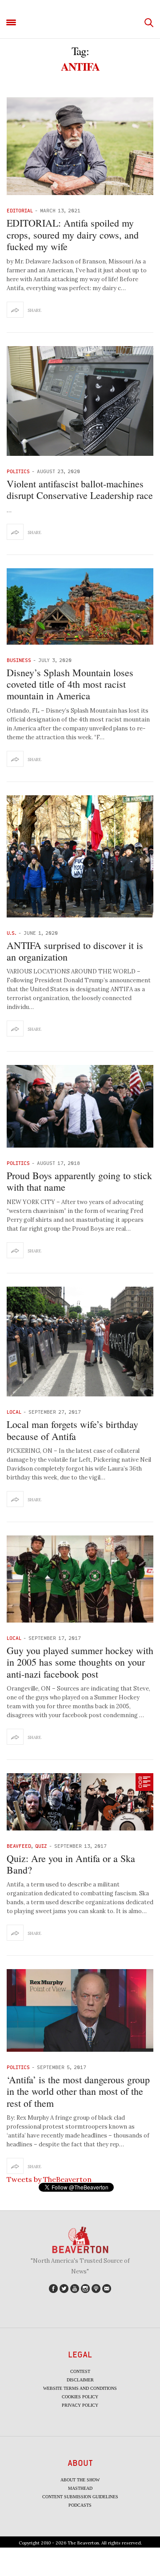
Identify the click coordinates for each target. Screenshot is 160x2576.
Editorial (20, 210)
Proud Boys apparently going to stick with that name (79, 1181)
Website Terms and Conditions (80, 2388)
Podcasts (80, 2505)
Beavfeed (19, 1846)
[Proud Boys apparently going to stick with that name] (80, 1106)
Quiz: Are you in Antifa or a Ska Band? (71, 1864)
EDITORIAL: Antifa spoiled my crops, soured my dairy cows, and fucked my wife (73, 235)
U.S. (12, 933)
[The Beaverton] (80, 23)
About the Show (80, 2480)
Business (19, 660)
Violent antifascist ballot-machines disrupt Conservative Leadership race (80, 489)
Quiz (41, 1846)
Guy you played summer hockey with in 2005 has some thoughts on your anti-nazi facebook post (80, 1662)
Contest (80, 2371)
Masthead (80, 2488)
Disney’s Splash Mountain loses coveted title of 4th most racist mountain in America (70, 684)
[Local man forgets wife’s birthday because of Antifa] (80, 1342)
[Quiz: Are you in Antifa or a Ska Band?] (80, 1802)
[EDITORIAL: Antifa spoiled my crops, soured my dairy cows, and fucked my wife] (80, 146)
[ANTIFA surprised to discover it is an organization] (80, 856)
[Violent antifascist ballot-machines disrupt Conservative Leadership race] (80, 401)
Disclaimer (80, 2380)
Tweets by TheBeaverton (49, 2179)
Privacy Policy (80, 2405)
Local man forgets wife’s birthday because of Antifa (72, 1430)
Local (14, 1412)
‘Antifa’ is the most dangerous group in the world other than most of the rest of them (78, 2091)
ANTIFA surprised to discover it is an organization (75, 951)
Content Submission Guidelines (80, 2497)
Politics (18, 471)
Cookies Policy (80, 2397)
